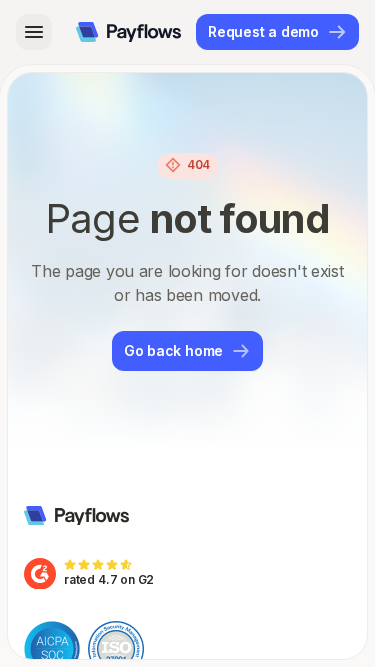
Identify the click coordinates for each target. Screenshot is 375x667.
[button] (34, 32)
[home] (128, 32)
